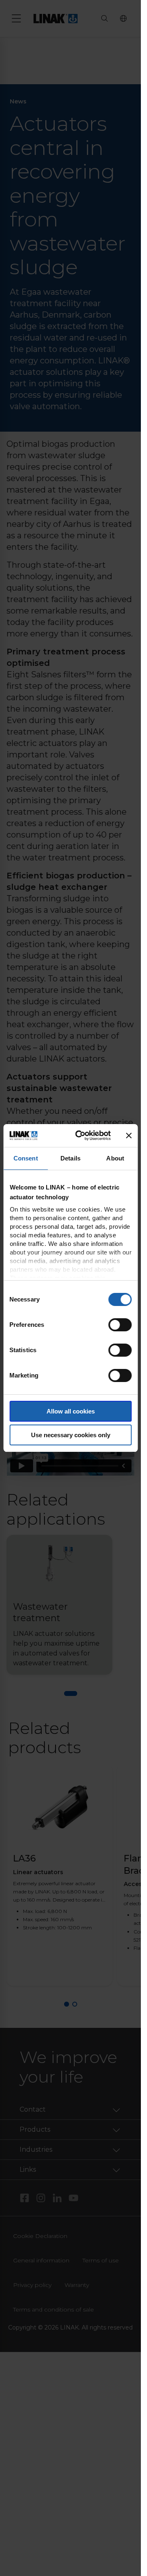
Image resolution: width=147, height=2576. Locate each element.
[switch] (120, 1325)
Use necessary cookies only (71, 1435)
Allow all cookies (71, 1411)
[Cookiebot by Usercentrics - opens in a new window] (81, 1136)
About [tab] (115, 1158)
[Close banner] (129, 1136)
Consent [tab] (26, 1158)
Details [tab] (70, 1158)
